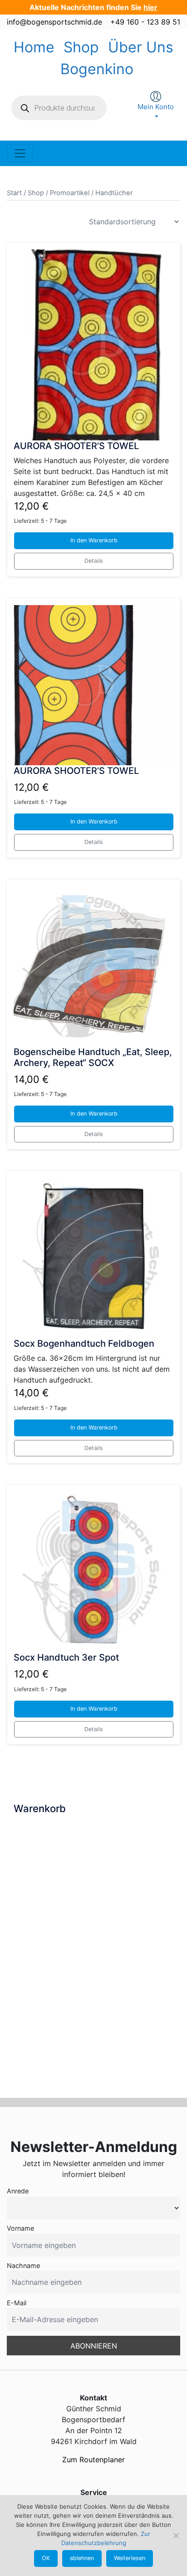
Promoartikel (70, 193)
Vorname (20, 2228)
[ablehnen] (176, 2536)
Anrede (18, 2191)
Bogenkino (97, 69)
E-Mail (17, 2303)
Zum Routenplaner (93, 2460)
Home (34, 47)
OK (46, 2558)
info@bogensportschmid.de (54, 22)
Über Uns (141, 47)
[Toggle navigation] (20, 153)
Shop (81, 47)
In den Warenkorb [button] (94, 540)
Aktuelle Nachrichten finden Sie (93, 7)
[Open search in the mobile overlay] (59, 108)
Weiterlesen (130, 2558)
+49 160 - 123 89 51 (145, 22)
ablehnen (82, 2558)
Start (14, 193)
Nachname (23, 2265)
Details (94, 561)
